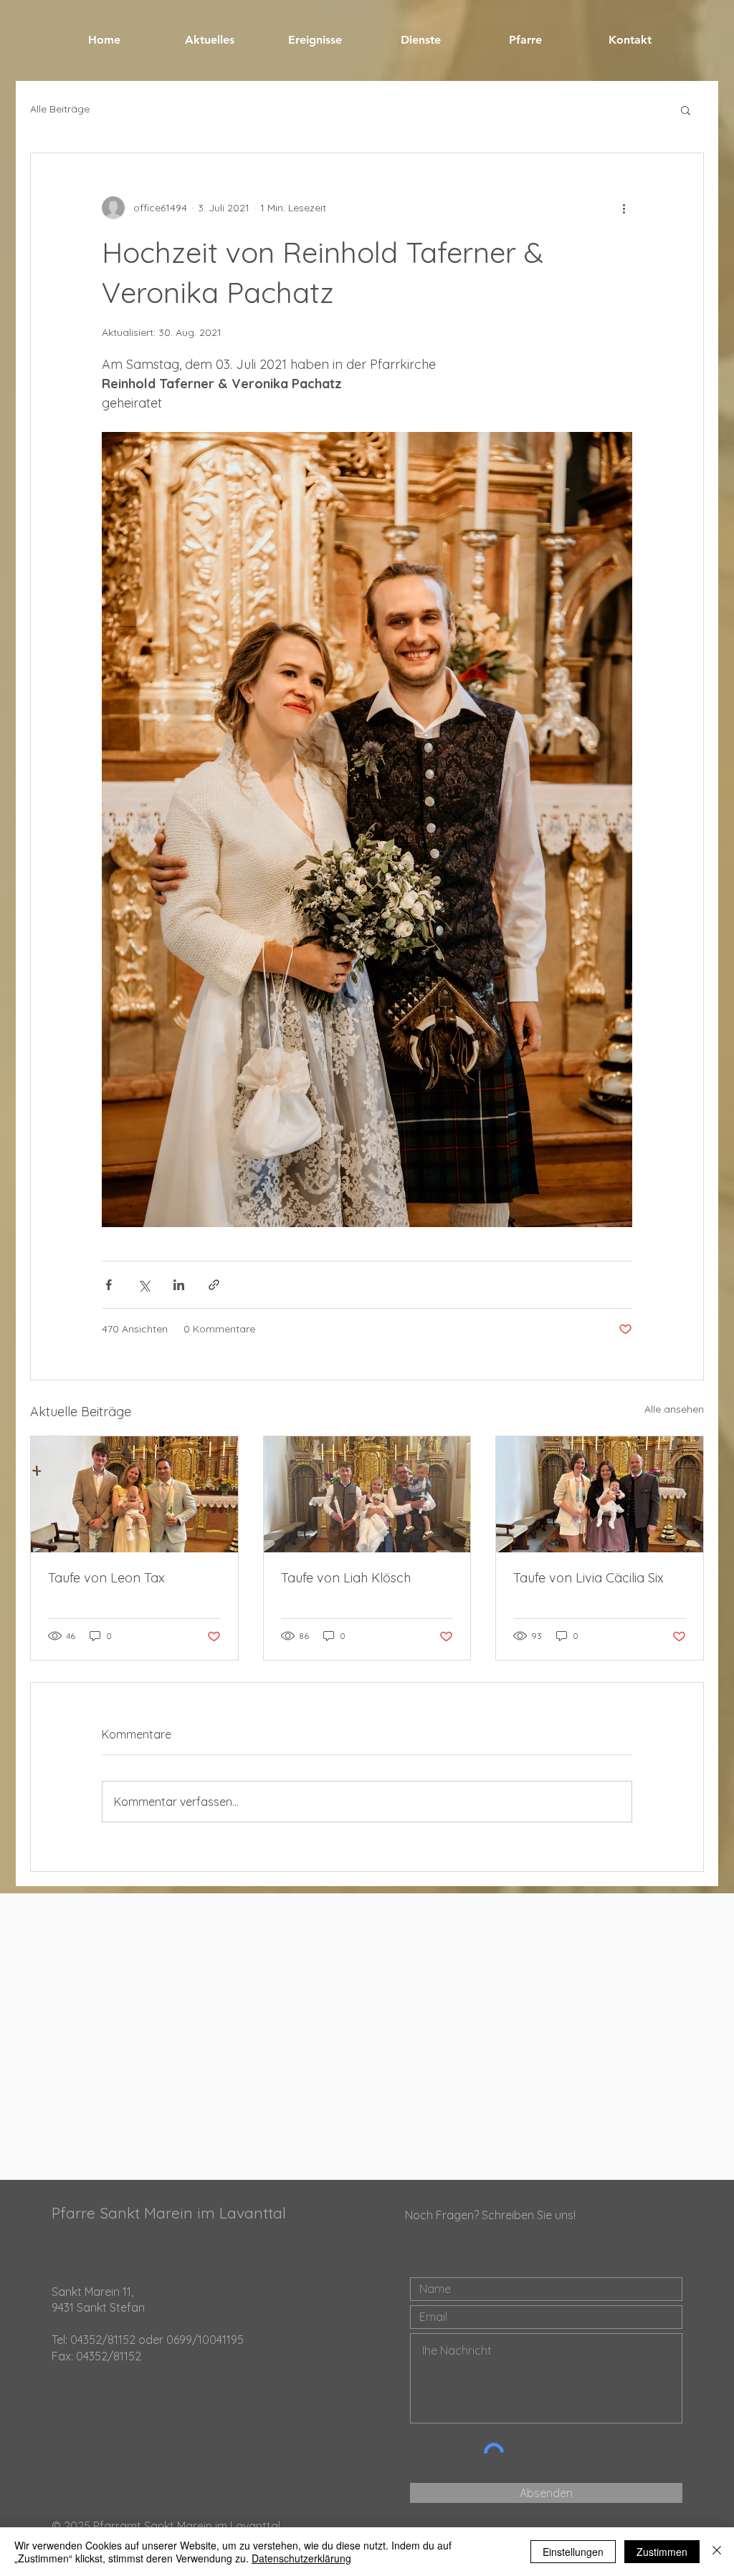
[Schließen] (717, 2552)
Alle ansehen (674, 1409)
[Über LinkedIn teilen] (179, 1285)
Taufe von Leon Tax (106, 1578)
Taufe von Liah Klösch (346, 1578)
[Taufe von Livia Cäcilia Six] (600, 1494)
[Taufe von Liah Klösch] (367, 1494)
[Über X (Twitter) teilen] (144, 1285)
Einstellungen (573, 2552)
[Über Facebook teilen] (109, 1285)
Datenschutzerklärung (301, 2558)
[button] (686, 110)
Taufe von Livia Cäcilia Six (588, 1578)
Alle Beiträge (60, 109)
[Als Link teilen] (214, 1285)
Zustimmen (662, 2552)
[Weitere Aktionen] (624, 208)
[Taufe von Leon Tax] (134, 1494)
